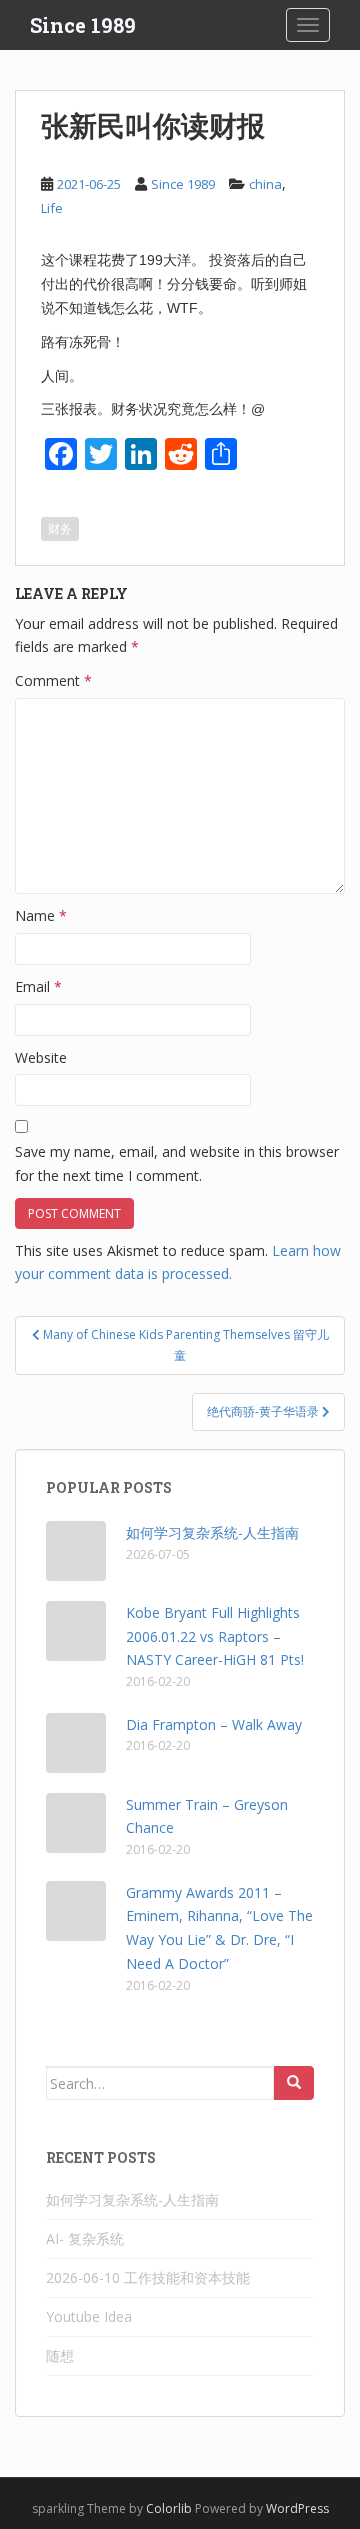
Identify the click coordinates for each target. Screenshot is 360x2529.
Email (38, 986)
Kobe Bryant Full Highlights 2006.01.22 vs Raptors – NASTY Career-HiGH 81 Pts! (215, 1636)
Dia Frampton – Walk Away (214, 1724)
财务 (60, 528)
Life (52, 208)
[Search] (294, 2083)
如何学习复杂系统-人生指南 (212, 1532)
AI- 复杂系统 (85, 2238)
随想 (60, 2355)
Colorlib (169, 2508)
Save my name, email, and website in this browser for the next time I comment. (177, 1163)
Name (41, 915)
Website (41, 1057)
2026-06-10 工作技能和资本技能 (148, 2277)
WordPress (297, 2508)
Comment (53, 680)
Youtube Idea (89, 2316)
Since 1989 (83, 25)
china (265, 184)
